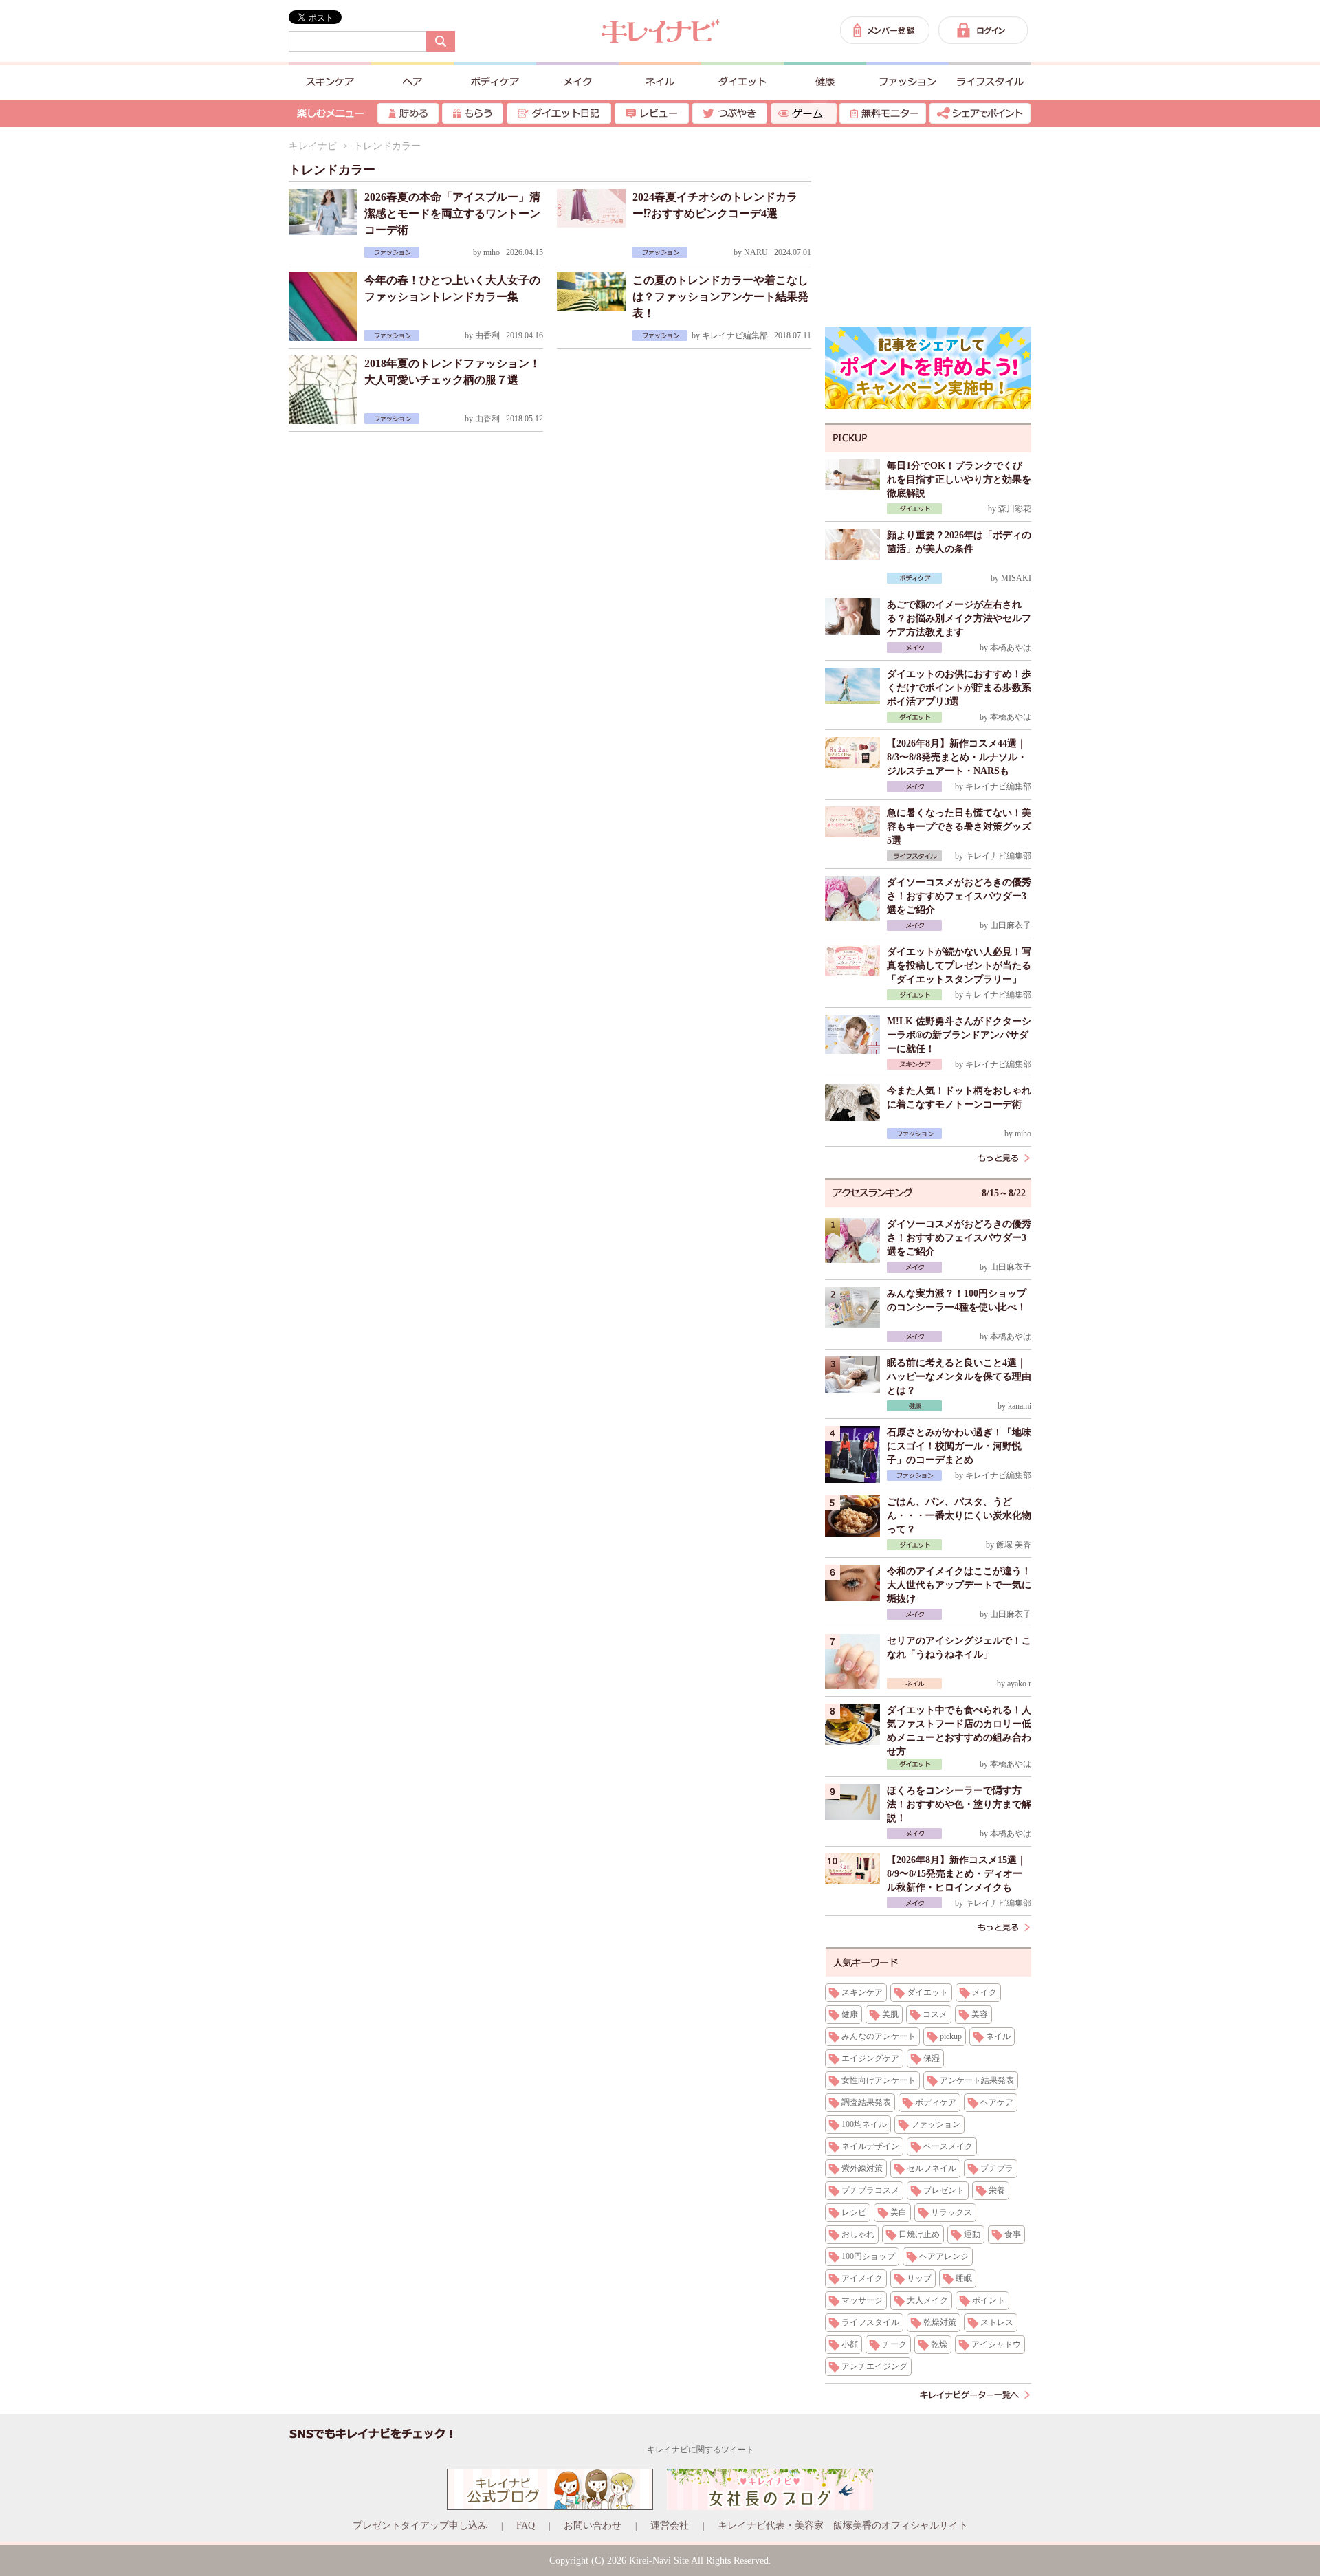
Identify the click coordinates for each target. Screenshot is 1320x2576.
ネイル (998, 2036)
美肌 (890, 2014)
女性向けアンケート (879, 2080)
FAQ (526, 2525)
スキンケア (862, 1992)
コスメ (935, 2014)
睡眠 (964, 2278)
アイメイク (862, 2278)
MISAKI (1016, 578)
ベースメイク (948, 2146)
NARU (756, 252)
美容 (980, 2014)
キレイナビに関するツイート (701, 2450)
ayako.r (1019, 1684)
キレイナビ (313, 146)
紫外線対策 (862, 2168)
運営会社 (670, 2525)
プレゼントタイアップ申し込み (420, 2525)
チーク (894, 2344)
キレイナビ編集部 (735, 335)
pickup (951, 2036)
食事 (1013, 2234)
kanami (1020, 1406)
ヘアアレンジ (944, 2256)
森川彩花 (1015, 509)
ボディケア (936, 2102)
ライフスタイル (870, 2322)
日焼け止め (919, 2234)
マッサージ (862, 2300)
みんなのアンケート (879, 2036)
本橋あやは (1011, 648)
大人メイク (927, 2300)
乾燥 (939, 2344)
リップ (919, 2278)
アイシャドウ (996, 2344)
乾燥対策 (940, 2322)
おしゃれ (858, 2234)
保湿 (932, 2058)
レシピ (854, 2212)
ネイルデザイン (870, 2146)
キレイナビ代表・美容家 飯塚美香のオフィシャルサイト (843, 2525)
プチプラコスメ (870, 2190)
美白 (899, 2212)
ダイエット (927, 1992)
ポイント (989, 2300)
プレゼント (944, 2190)
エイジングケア (870, 2058)
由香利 (487, 335)
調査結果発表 (866, 2102)
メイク (984, 1992)
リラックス (951, 2212)
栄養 (997, 2190)
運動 (972, 2234)
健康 (850, 2014)
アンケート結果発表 (977, 2080)
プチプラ (997, 2168)
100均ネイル (864, 2124)
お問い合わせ (593, 2525)
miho (492, 252)
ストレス (997, 2322)
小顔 (850, 2344)
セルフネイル (932, 2168)
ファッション (936, 2124)
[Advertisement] (928, 227)
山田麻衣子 (1011, 925)
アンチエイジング (874, 2366)
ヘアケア (997, 2102)
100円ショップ (868, 2256)
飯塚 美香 (1014, 1545)
